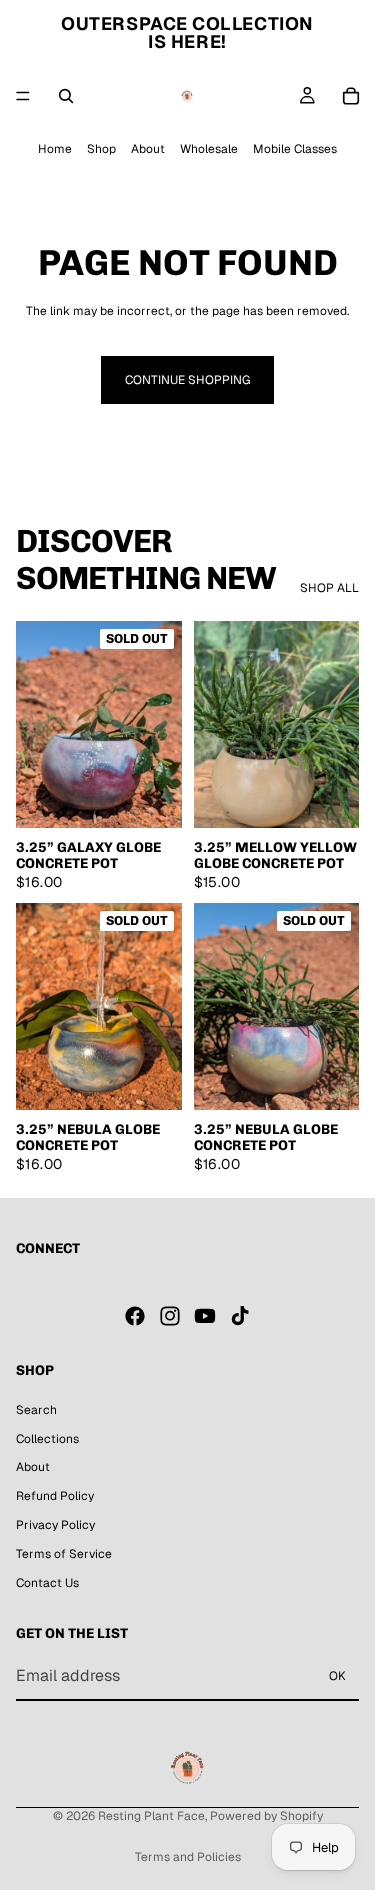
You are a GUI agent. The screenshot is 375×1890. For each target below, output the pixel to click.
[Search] (66, 96)
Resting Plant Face (151, 1816)
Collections (47, 1438)
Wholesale (209, 149)
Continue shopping (187, 380)
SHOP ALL (329, 588)
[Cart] (351, 96)
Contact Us (47, 1582)
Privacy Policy (55, 1525)
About (148, 149)
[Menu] (23, 96)
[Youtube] (205, 1316)
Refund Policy (55, 1496)
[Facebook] (135, 1316)
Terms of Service (64, 1554)
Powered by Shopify (266, 1816)
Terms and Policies (188, 1857)
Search (36, 1410)
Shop (101, 149)
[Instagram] (170, 1316)
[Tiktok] (240, 1316)
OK (337, 1676)
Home (55, 149)
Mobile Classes (295, 149)
